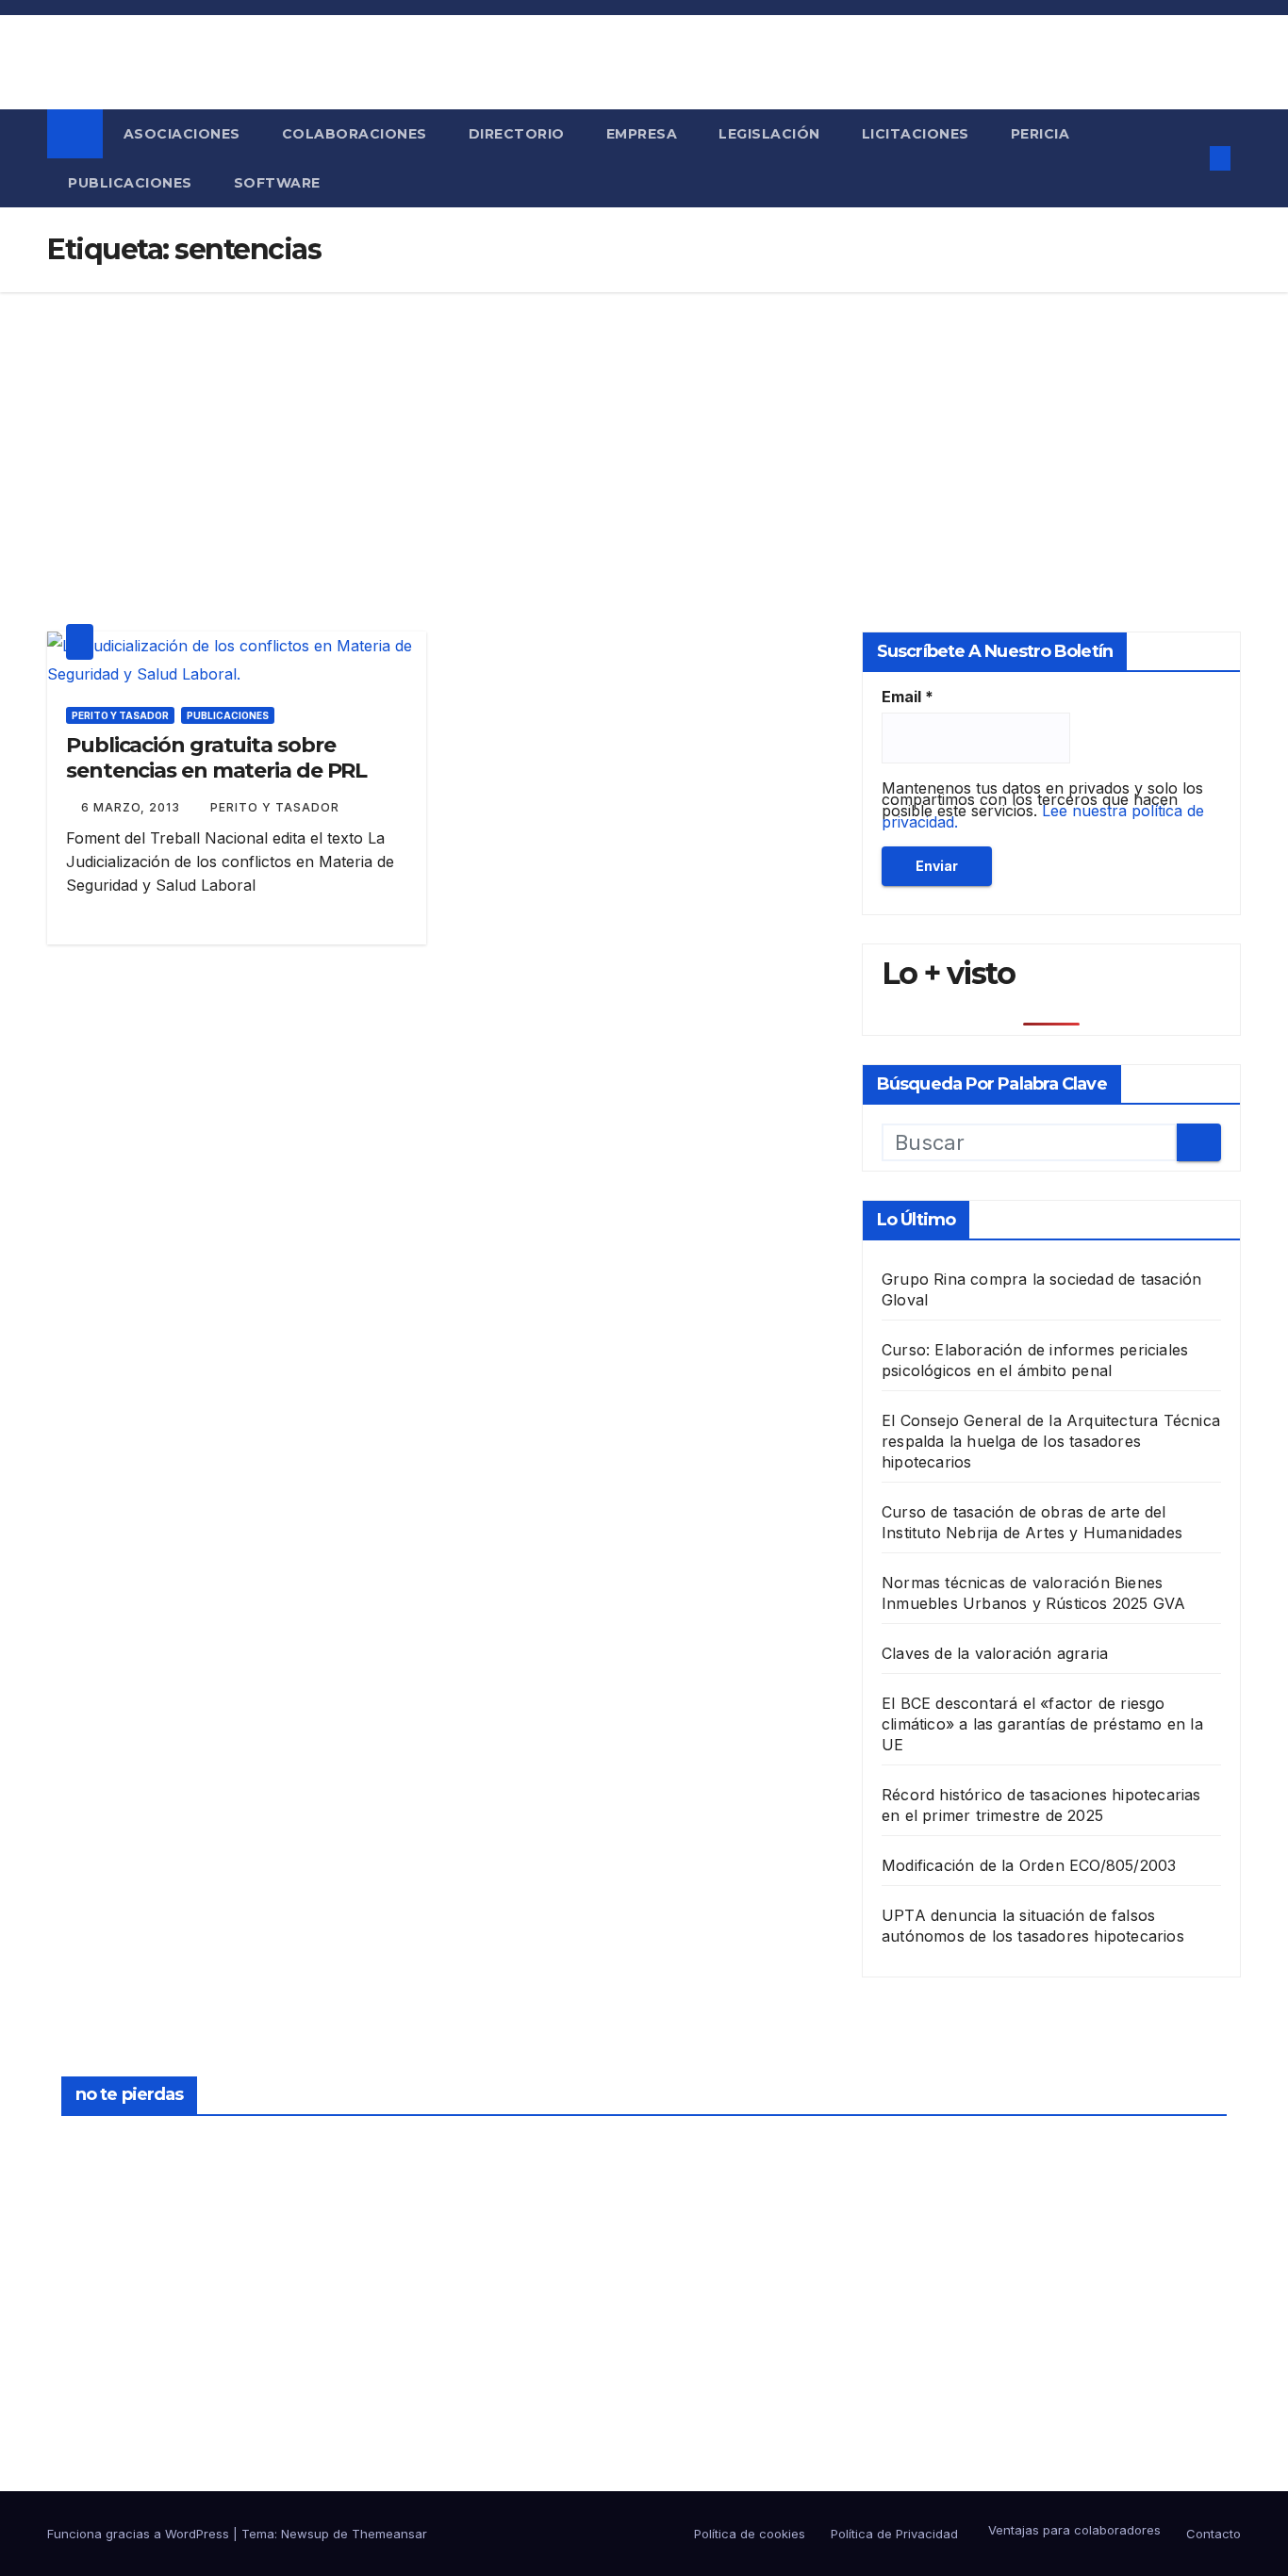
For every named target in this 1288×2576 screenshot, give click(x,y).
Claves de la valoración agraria (995, 1653)
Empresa (642, 134)
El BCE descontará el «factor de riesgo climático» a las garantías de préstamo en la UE (1042, 1724)
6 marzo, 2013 (132, 807)
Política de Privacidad (894, 2534)
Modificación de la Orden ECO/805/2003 (1029, 1865)
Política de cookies (750, 2534)
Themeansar (389, 2534)
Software (277, 183)
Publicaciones (130, 183)
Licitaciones (916, 134)
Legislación (769, 134)
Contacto (1214, 2534)
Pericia (1040, 134)
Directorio (517, 134)
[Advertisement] (644, 434)
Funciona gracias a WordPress (140, 2534)
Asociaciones (182, 134)
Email (908, 697)
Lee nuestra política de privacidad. (1043, 816)
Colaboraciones (355, 134)
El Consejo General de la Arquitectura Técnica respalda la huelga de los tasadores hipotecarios (1051, 1441)
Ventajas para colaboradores (1073, 2530)
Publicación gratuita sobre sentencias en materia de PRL (216, 757)
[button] (1183, 158)
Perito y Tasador (120, 715)
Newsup (305, 2534)
